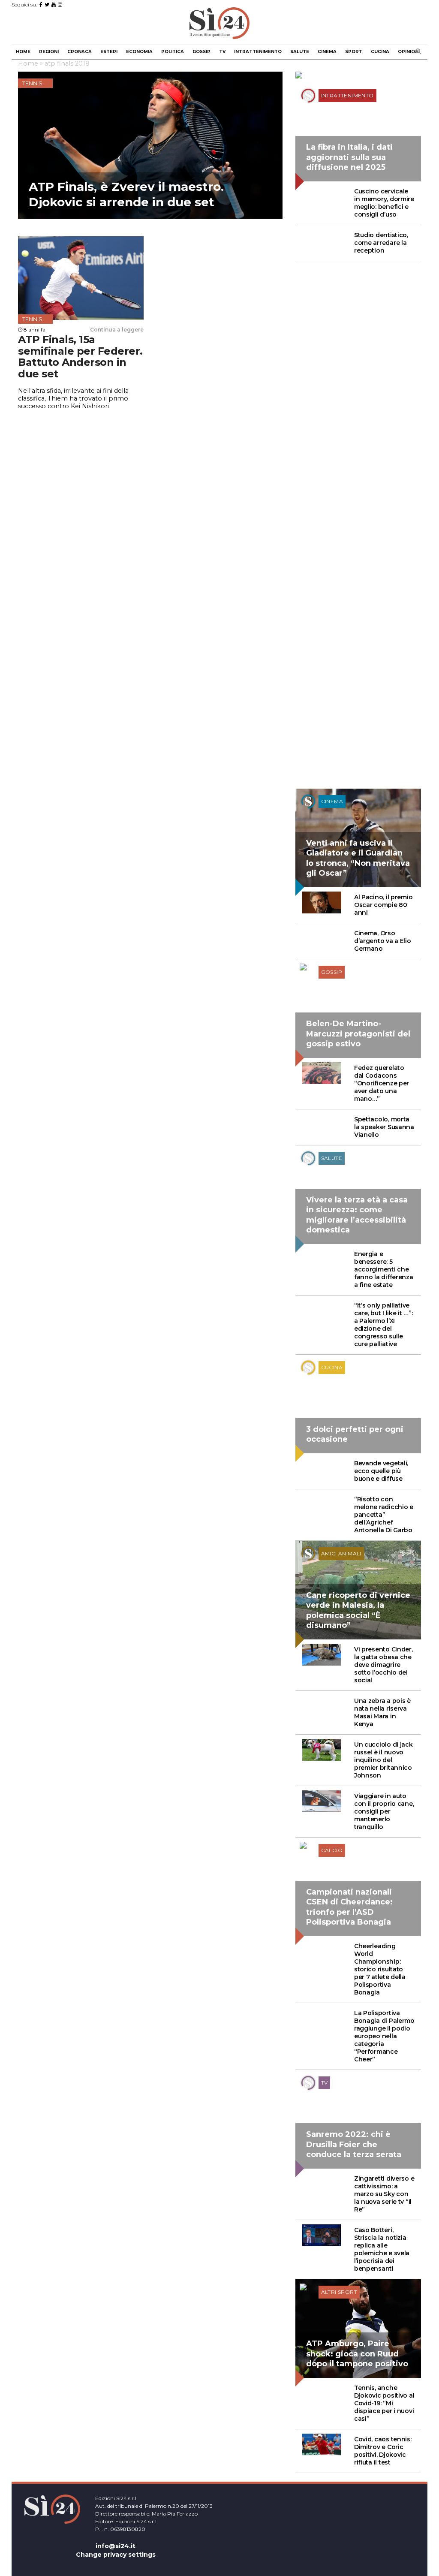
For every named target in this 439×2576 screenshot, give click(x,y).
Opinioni (409, 52)
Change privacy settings (116, 2555)
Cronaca (80, 52)
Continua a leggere (117, 330)
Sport (354, 52)
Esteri (109, 52)
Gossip (201, 52)
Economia (139, 52)
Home (23, 52)
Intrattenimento (258, 52)
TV (222, 52)
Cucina (380, 52)
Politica (173, 52)
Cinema (327, 52)
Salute (300, 52)
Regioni (49, 52)
